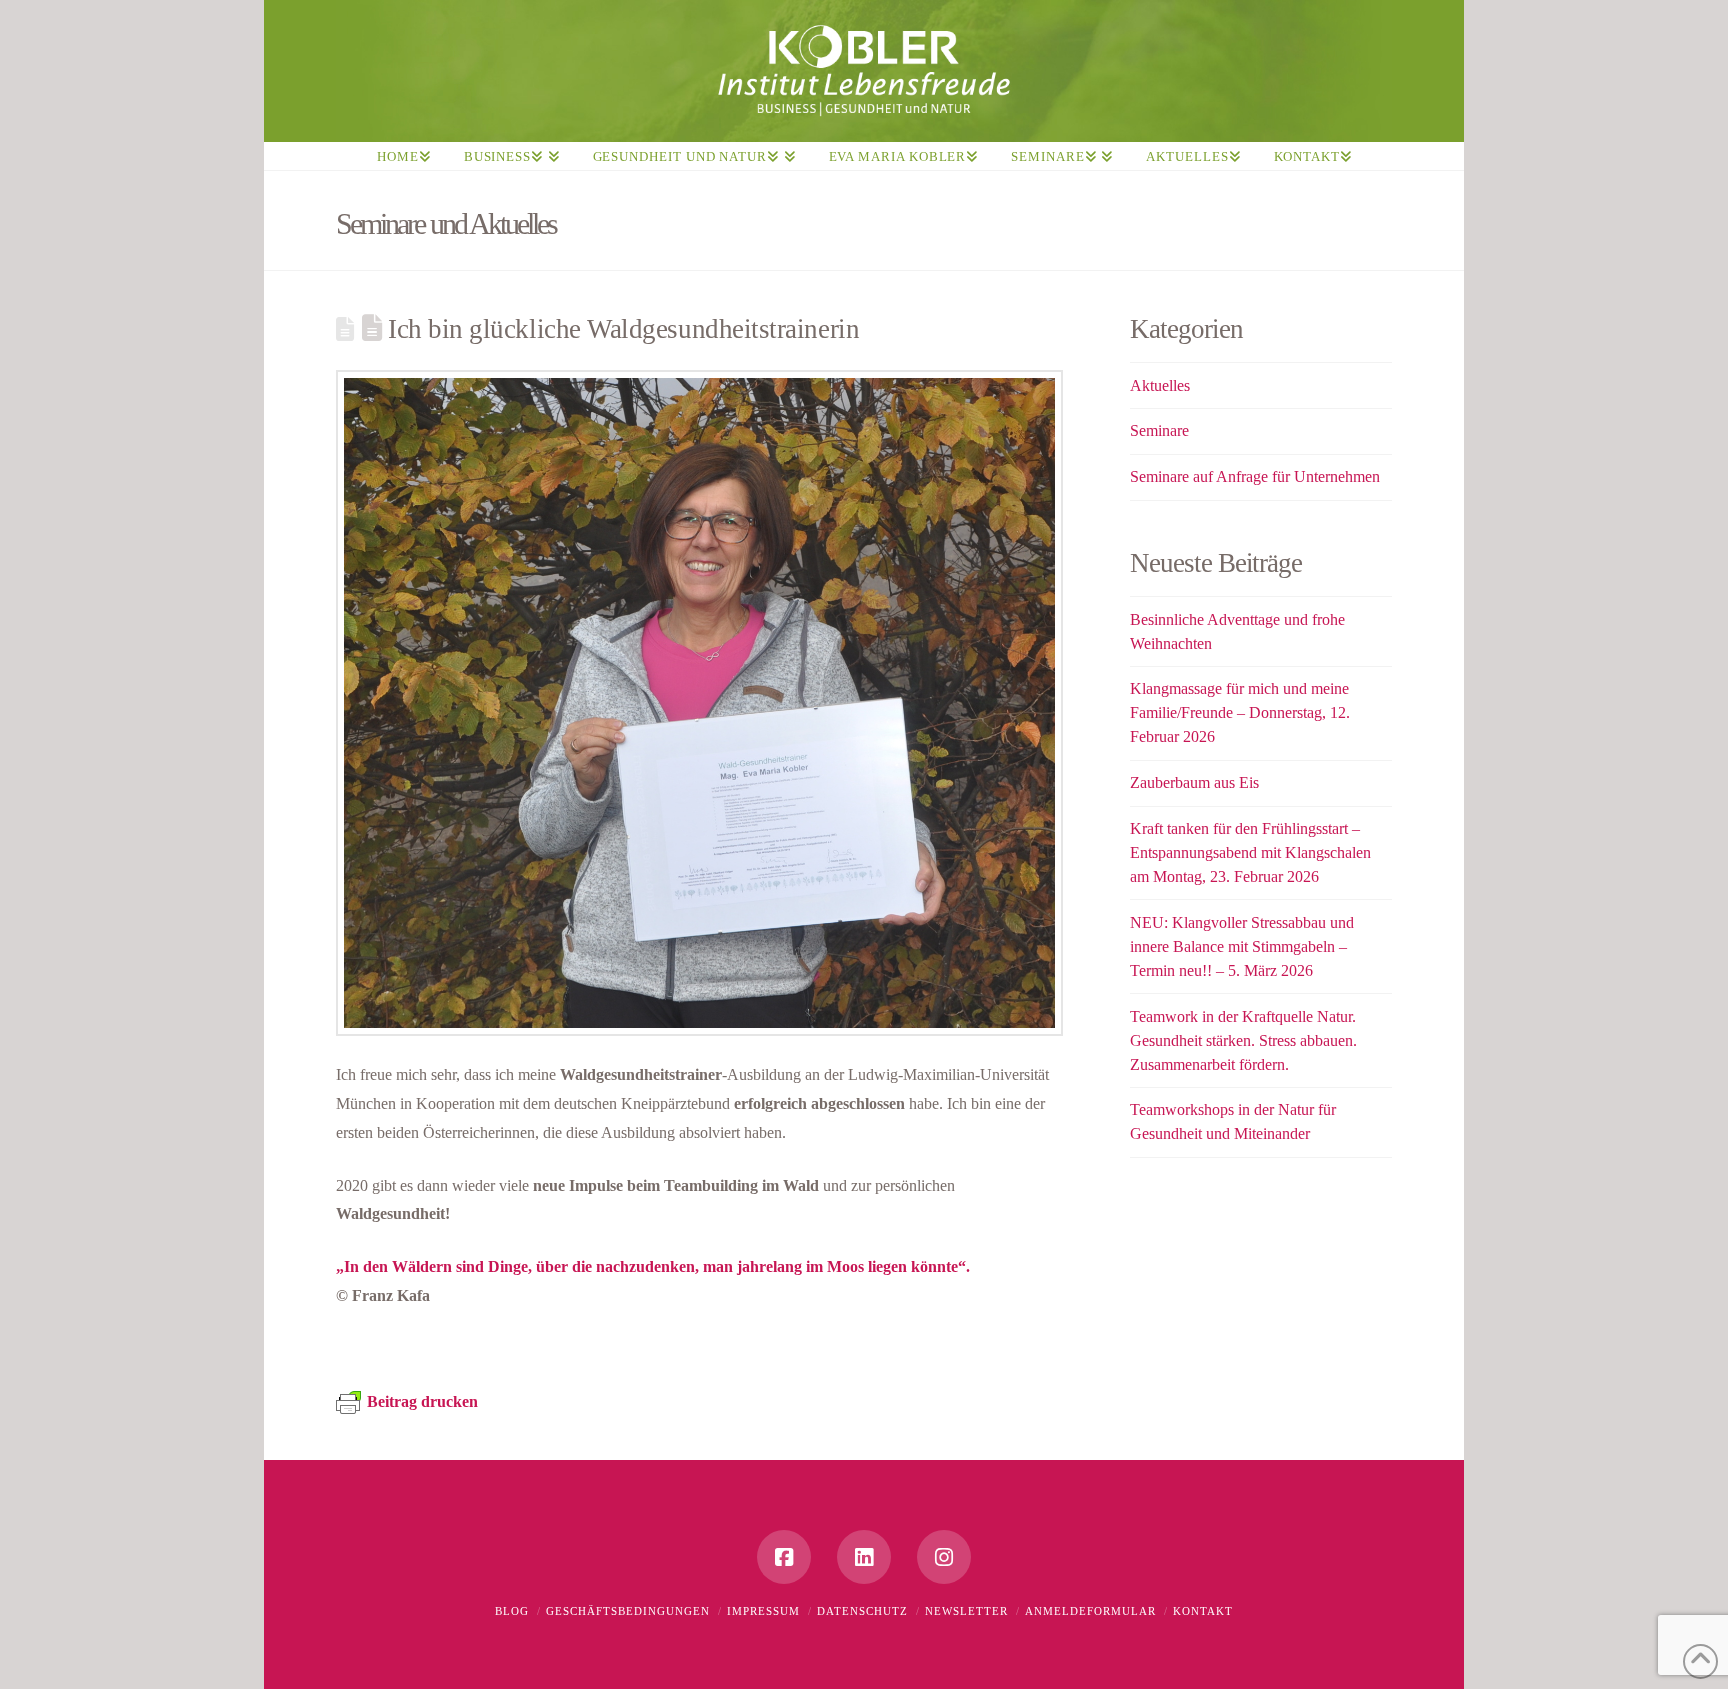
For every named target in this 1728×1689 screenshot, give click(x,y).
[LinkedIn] (864, 1557)
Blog (512, 1611)
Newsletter (966, 1611)
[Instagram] (944, 1557)
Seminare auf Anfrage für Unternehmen (1255, 476)
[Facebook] (784, 1557)
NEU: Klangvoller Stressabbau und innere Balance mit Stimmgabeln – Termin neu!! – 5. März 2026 (1242, 946)
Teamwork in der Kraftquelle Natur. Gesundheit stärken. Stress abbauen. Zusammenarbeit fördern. (1243, 1040)
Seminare (1159, 430)
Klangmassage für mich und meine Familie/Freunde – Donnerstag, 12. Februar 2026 (1240, 712)
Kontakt (1203, 1611)
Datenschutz (862, 1611)
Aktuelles (1160, 385)
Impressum (763, 1611)
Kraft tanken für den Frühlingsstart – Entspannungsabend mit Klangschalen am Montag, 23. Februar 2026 (1250, 852)
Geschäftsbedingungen (628, 1611)
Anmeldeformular (1090, 1611)
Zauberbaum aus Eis (1194, 782)
